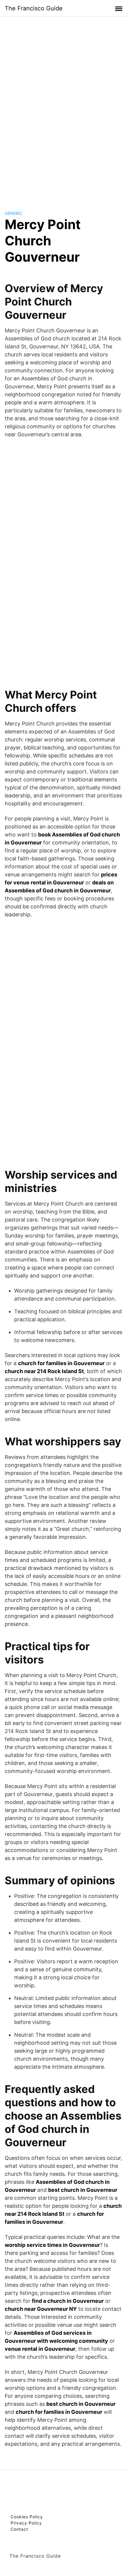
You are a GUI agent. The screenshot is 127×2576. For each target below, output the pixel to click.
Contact (19, 2529)
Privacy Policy (26, 2523)
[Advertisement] (63, 108)
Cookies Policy (27, 2517)
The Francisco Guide (34, 8)
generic (14, 213)
